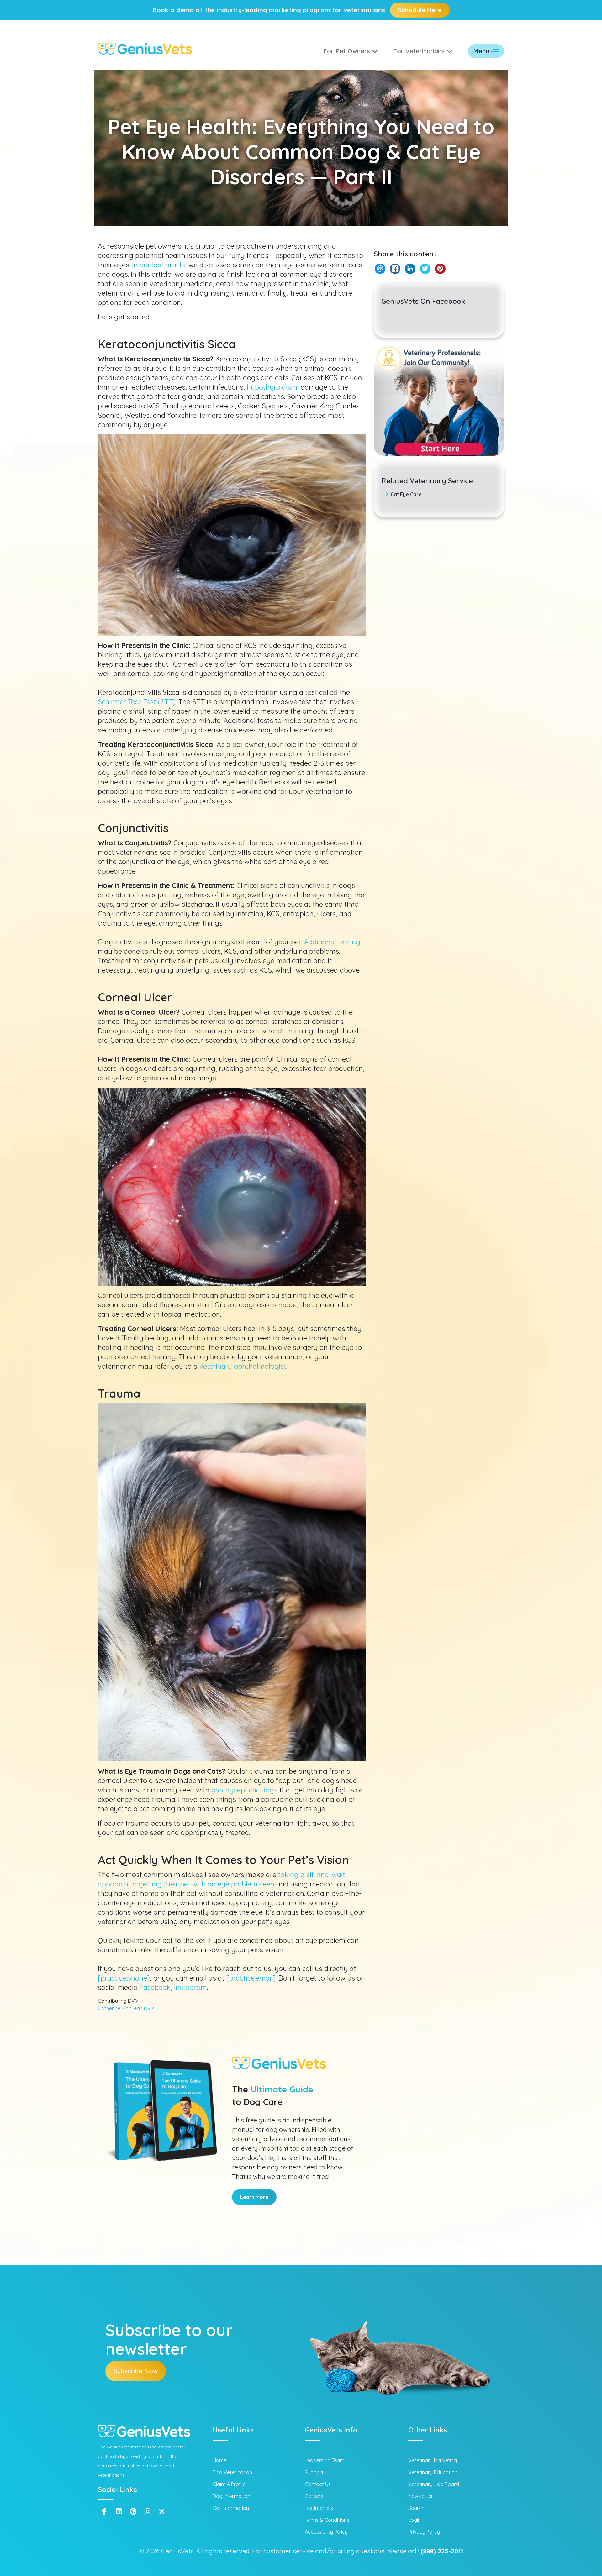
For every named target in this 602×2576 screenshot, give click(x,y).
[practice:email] (251, 1978)
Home (219, 2460)
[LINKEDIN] (410, 269)
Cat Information (231, 2508)
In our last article (158, 265)
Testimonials (319, 2508)
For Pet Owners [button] (348, 51)
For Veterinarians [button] (420, 51)
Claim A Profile (229, 2484)
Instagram (190, 1987)
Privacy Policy (424, 2532)
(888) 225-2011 (442, 2551)
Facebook (155, 1987)
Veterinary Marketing (433, 2460)
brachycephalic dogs (244, 1790)
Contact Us (318, 2484)
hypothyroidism (272, 387)
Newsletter (421, 2496)
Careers (314, 2496)
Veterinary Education (433, 2472)
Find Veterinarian (232, 2472)
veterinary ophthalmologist (243, 1366)
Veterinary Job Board (434, 2484)
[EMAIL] (380, 269)
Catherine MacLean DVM (126, 2008)
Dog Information (231, 2496)
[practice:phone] (124, 1978)
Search (416, 2508)
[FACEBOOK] (395, 269)
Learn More (254, 2197)
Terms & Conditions (327, 2520)
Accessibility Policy (326, 2532)
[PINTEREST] (440, 269)
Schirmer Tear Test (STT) (137, 702)
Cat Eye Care (406, 494)
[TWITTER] (425, 269)
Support (314, 2472)
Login (415, 2520)
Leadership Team (325, 2460)
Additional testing (332, 942)
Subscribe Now (136, 2371)
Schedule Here (420, 10)
